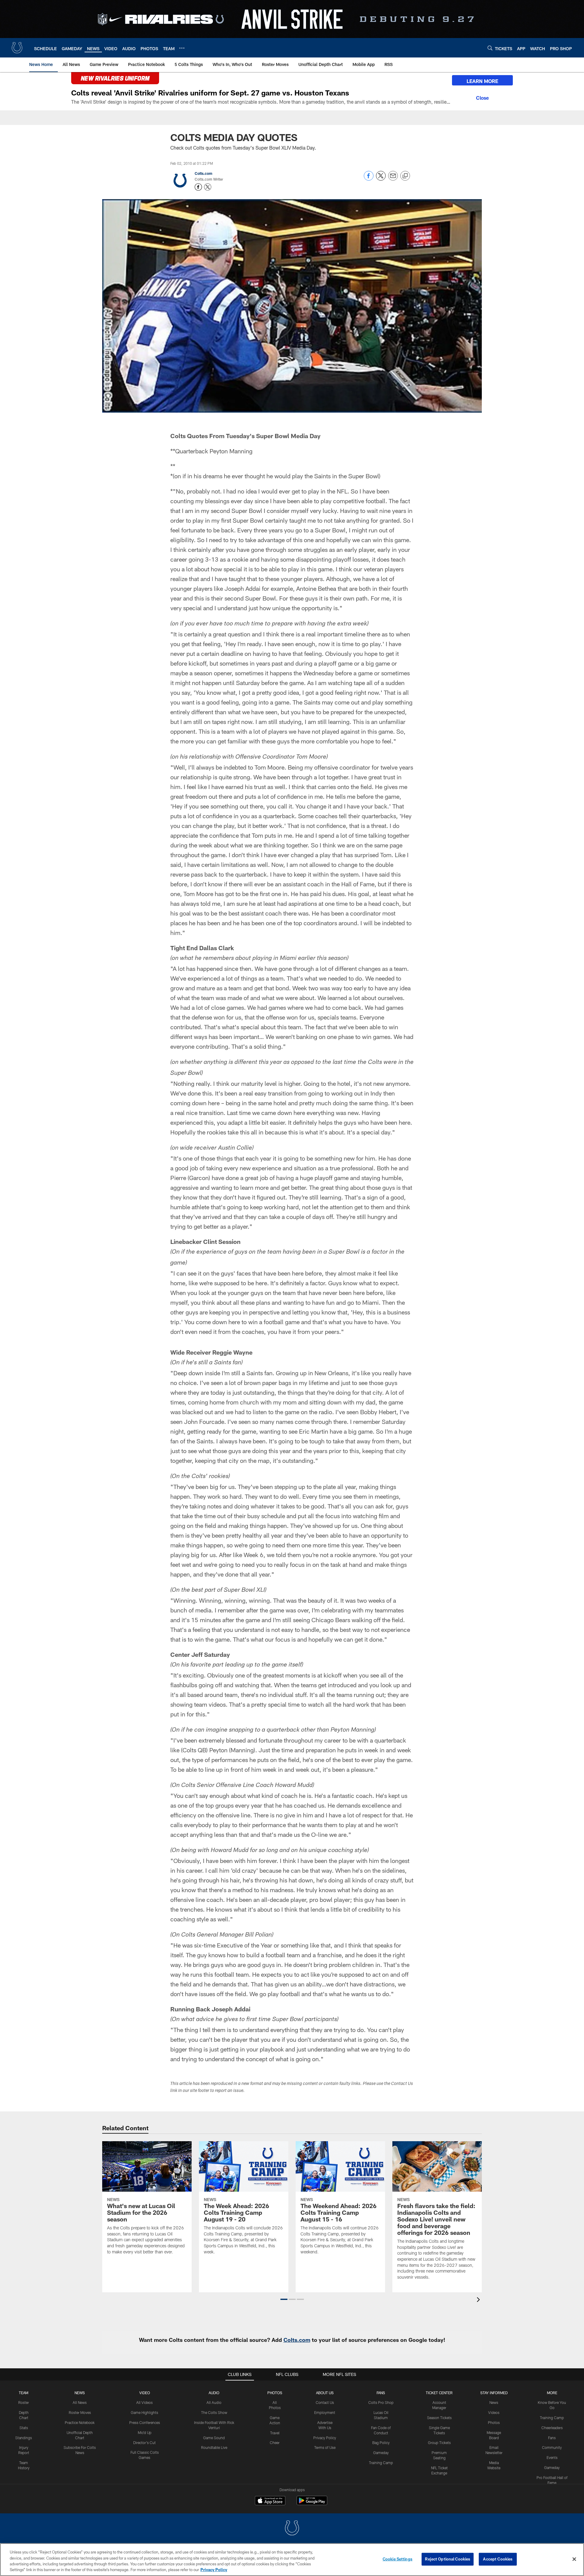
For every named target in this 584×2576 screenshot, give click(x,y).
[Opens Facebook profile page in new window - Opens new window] (198, 187)
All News (80, 2402)
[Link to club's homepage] (17, 48)
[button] (284, 2299)
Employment (325, 2412)
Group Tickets (439, 2443)
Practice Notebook (80, 2422)
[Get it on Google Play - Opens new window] (312, 2503)
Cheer (275, 2443)
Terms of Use (325, 2447)
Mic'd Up (145, 2432)
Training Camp (381, 2463)
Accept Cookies (498, 2559)
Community (552, 2447)
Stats (24, 2428)
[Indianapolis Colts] (292, 2529)
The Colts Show (214, 2412)
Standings (24, 2438)
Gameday (381, 2453)
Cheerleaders (552, 2428)
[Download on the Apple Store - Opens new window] (270, 2501)
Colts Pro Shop (381, 2402)
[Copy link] (405, 176)
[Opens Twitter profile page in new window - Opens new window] (208, 187)
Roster (24, 2402)
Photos (275, 2393)
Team (24, 2393)
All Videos (144, 2402)
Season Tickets (439, 2418)
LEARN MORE (482, 81)
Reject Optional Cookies (448, 2559)
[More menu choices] (182, 48)
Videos (494, 2412)
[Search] (490, 48)
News (80, 2393)
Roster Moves (80, 2412)
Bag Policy (381, 2443)
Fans (552, 2438)
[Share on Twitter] (381, 179)
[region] (292, 2560)
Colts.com (203, 173)
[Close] (482, 97)
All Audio (214, 2402)
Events (552, 2457)
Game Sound (214, 2438)
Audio (214, 2393)
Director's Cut (144, 2443)
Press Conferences (145, 2422)
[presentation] (479, 2300)
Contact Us (325, 2402)
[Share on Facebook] (369, 179)
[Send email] (393, 179)
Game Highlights (144, 2412)
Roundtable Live (214, 2447)
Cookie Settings (398, 2559)
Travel (275, 2433)
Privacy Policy (325, 2438)
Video (145, 2393)
